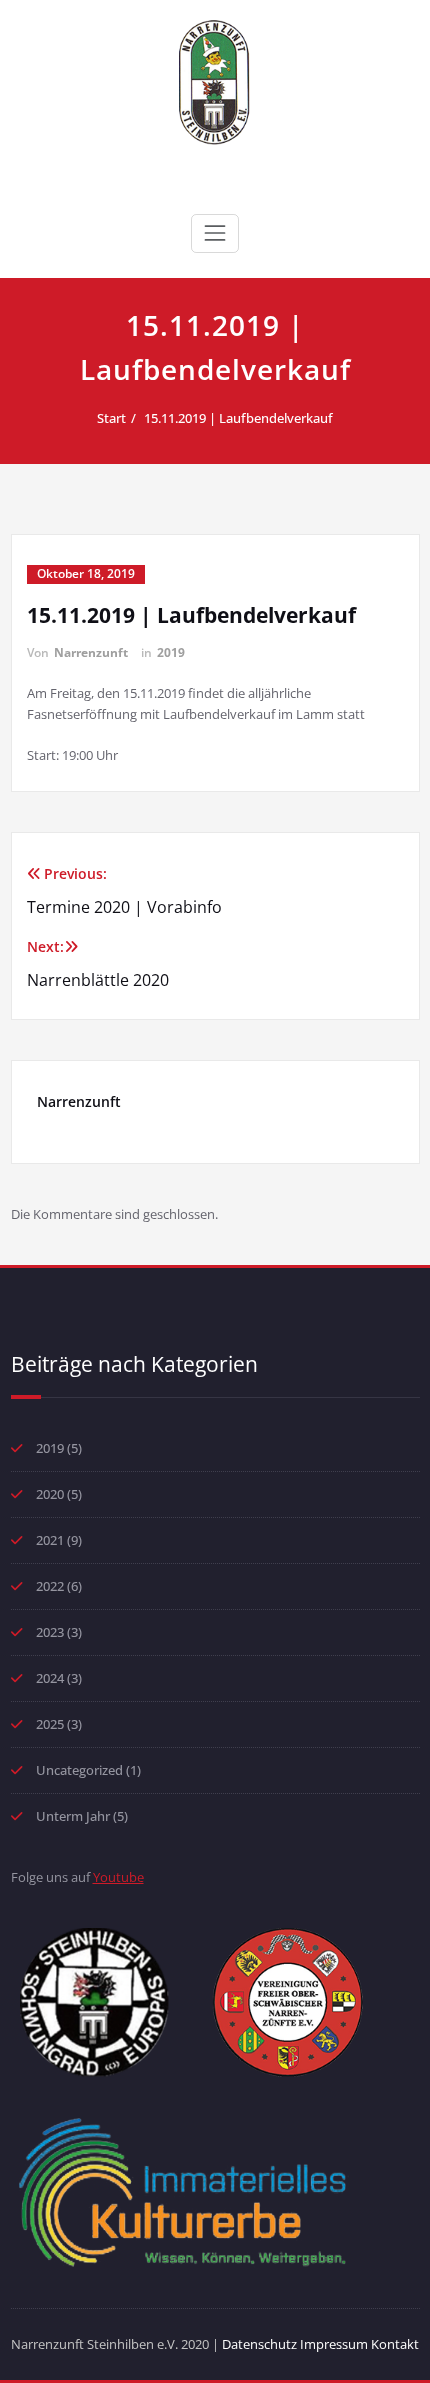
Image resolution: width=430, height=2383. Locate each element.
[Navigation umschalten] (215, 233)
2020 (50, 1494)
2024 (50, 1678)
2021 (50, 1540)
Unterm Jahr (73, 1816)
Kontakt (395, 2344)
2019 (171, 652)
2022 (50, 1586)
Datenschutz (261, 2344)
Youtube (118, 1877)
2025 (50, 1724)
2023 (50, 1632)
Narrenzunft (91, 652)
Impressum (335, 2344)
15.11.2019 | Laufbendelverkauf (238, 418)
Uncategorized (79, 1770)
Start (111, 418)
